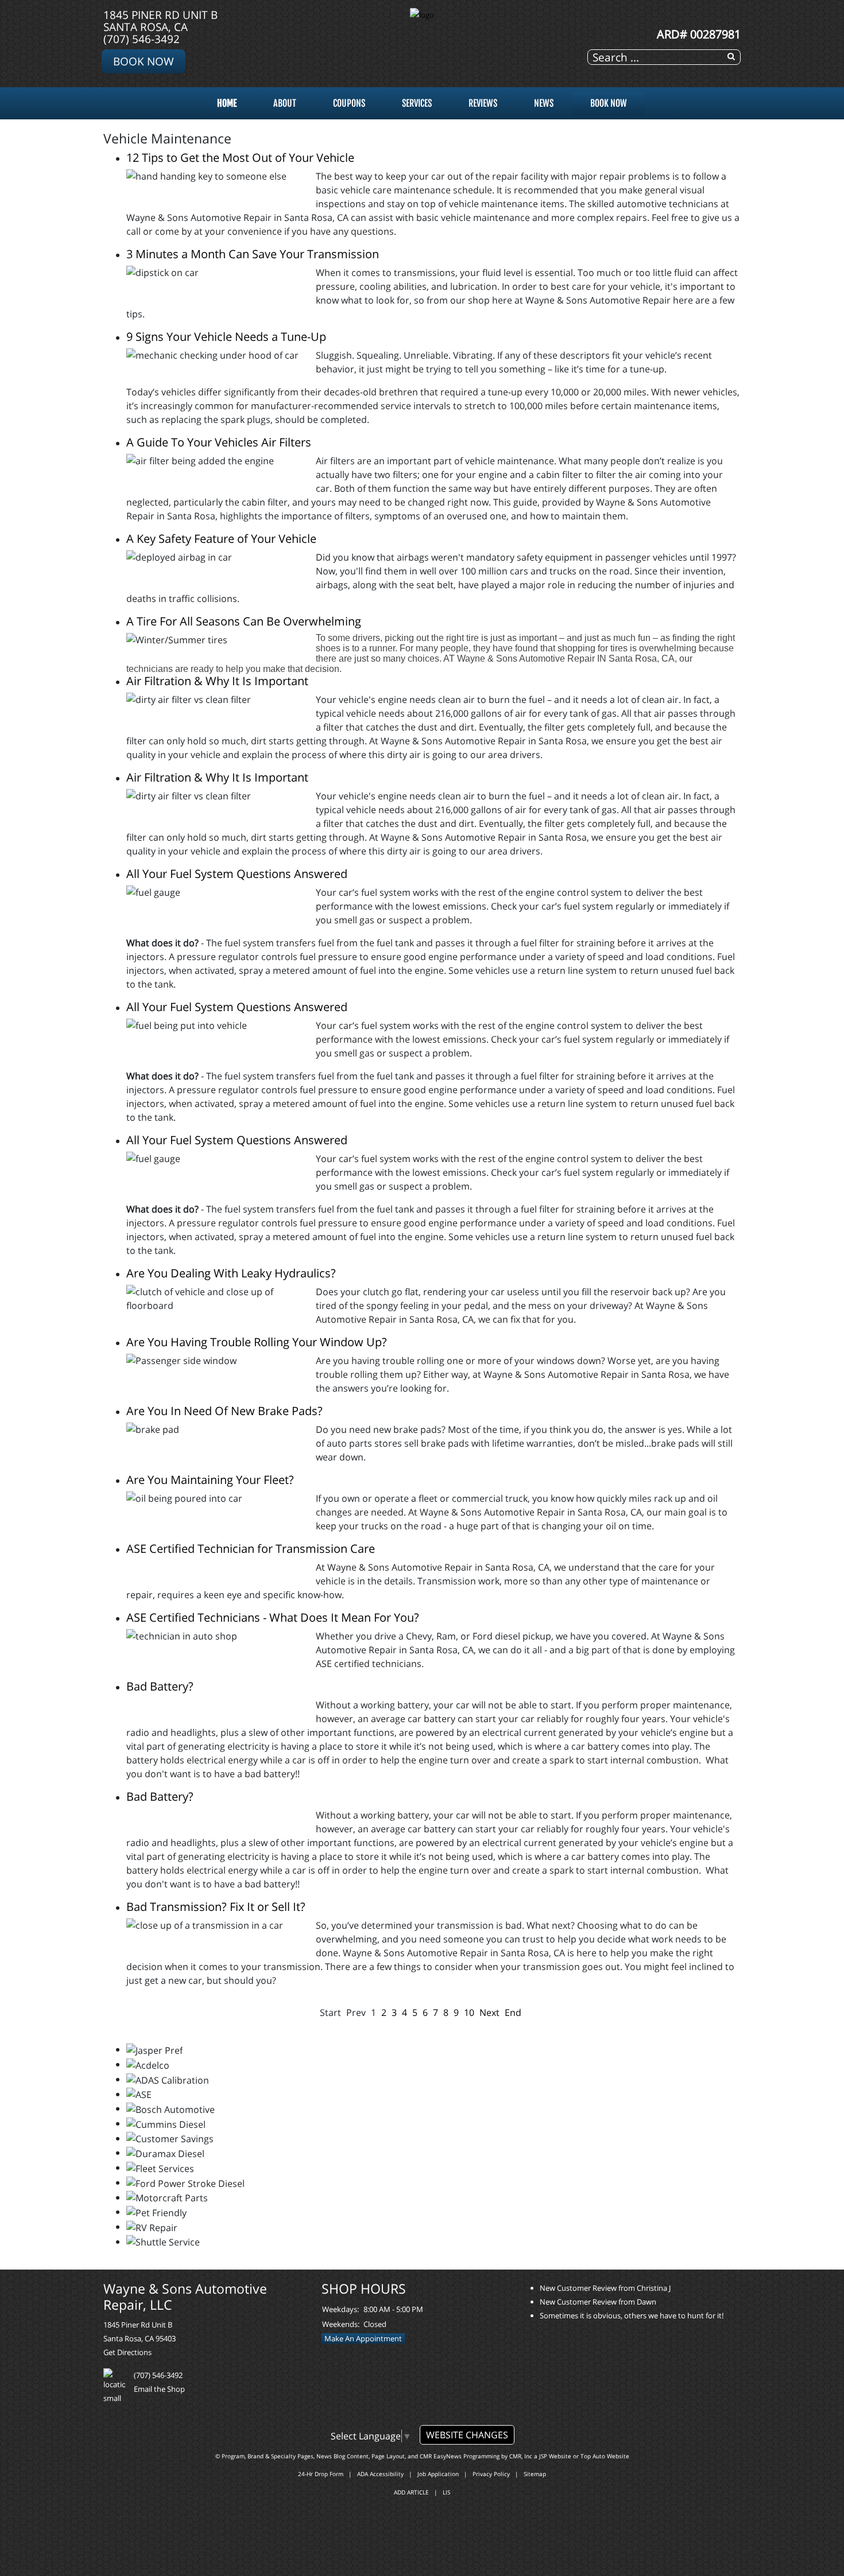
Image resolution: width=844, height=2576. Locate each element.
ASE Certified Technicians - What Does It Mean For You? (273, 1617)
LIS (446, 2492)
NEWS (544, 103)
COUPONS (349, 103)
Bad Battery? (160, 1686)
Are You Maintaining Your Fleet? (210, 1480)
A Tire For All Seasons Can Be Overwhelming (244, 621)
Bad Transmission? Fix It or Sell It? (216, 1907)
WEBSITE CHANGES (467, 2435)
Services (417, 103)
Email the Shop (159, 2389)
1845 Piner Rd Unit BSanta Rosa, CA (160, 21)
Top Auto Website (605, 2456)
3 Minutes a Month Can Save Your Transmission (253, 254)
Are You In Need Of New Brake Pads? (224, 1411)
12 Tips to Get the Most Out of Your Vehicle (240, 158)
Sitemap (535, 2474)
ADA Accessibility (380, 2474)
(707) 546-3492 (142, 39)
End (513, 2012)
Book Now (144, 61)
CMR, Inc (521, 2456)
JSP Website (555, 2456)
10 (469, 2012)
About (285, 103)
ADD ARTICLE (411, 2492)
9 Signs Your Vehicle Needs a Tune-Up (226, 337)
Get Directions (127, 2352)
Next (489, 2012)
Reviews (483, 103)
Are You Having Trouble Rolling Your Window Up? (257, 1342)
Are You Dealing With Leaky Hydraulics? (231, 1273)
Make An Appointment (363, 2338)
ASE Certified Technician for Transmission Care (251, 1549)
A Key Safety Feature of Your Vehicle (221, 539)
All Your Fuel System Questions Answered (237, 874)
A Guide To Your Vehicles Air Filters (219, 442)
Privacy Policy (491, 2474)
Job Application (438, 2474)
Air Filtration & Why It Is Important (217, 681)
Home (227, 103)
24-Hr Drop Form (321, 2474)
